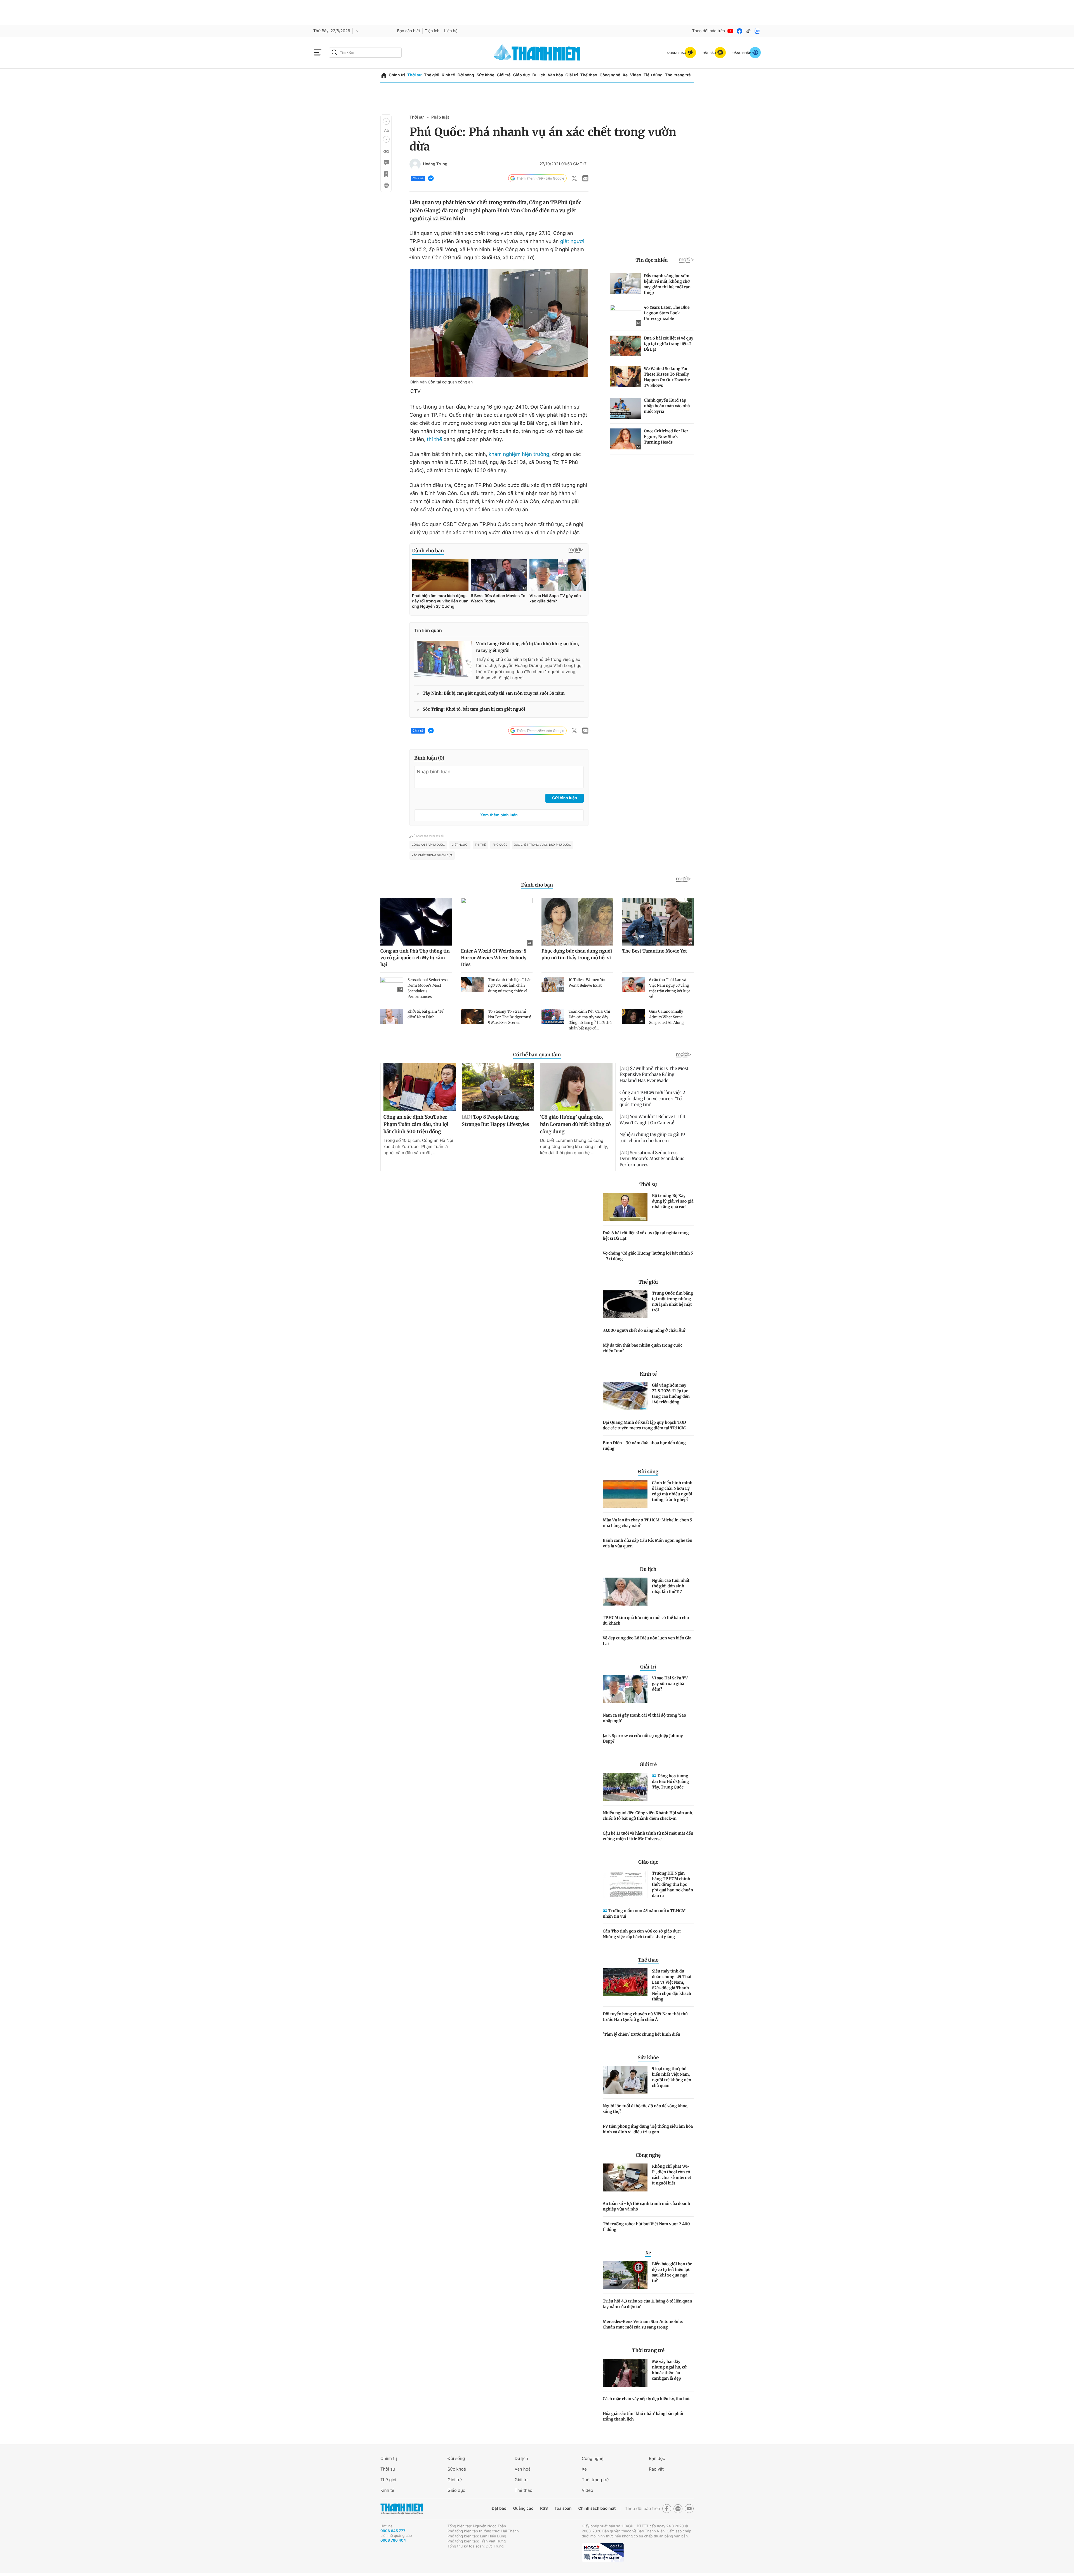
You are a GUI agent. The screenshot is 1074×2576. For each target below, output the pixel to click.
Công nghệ (610, 75)
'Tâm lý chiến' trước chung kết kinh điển (641, 2034)
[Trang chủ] (384, 75)
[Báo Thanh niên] (402, 2509)
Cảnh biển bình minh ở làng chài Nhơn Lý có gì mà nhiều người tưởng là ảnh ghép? (672, 1491)
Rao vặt (656, 2469)
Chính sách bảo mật (597, 2508)
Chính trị (397, 75)
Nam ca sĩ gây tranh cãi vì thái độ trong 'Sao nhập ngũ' (644, 1718)
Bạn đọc (657, 2458)
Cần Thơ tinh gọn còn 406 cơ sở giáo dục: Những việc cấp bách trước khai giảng (642, 1934)
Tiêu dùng (653, 75)
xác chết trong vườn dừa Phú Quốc (543, 845)
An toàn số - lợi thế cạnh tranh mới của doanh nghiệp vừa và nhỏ (646, 2206)
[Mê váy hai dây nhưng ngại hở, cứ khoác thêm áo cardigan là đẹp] (625, 2373)
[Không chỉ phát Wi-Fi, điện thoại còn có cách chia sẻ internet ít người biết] (625, 2177)
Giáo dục (521, 75)
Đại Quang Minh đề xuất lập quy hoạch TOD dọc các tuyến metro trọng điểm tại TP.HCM (644, 1425)
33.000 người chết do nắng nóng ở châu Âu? (644, 1330)
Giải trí (572, 75)
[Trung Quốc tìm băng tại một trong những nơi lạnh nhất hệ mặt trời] (625, 1304)
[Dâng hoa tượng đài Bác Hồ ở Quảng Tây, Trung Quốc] (625, 1787)
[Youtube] (731, 31)
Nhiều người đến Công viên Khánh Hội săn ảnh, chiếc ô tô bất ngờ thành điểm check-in (648, 1816)
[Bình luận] (386, 163)
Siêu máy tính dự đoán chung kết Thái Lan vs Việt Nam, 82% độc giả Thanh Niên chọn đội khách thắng (672, 1985)
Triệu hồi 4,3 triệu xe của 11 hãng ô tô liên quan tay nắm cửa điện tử (647, 2304)
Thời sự (414, 75)
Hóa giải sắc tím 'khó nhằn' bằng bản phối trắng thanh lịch (643, 2416)
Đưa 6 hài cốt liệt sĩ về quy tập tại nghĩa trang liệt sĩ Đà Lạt (646, 1236)
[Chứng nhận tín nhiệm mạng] (603, 2553)
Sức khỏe (486, 75)
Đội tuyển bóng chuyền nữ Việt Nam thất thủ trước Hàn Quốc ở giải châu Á (645, 2017)
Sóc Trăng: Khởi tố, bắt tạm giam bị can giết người (474, 709)
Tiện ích (432, 31)
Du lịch (539, 75)
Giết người (460, 845)
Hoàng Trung (435, 164)
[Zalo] (757, 31)
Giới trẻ (504, 75)
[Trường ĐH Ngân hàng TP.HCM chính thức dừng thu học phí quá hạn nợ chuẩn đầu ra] (625, 1884)
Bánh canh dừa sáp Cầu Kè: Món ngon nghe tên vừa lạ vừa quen (647, 1543)
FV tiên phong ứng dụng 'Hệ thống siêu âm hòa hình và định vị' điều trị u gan (648, 2129)
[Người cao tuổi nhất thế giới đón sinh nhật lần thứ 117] (625, 1592)
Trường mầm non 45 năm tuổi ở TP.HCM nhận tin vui (644, 1913)
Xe (625, 75)
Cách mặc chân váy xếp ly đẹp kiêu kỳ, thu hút (646, 2399)
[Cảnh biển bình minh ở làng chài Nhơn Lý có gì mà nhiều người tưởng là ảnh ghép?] (625, 1494)
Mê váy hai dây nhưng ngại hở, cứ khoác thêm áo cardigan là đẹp (669, 2370)
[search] (365, 53)
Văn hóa (555, 75)
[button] (386, 121)
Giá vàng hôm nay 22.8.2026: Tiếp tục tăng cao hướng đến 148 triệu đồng (671, 1394)
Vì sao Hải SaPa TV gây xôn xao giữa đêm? (670, 1684)
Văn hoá (523, 2469)
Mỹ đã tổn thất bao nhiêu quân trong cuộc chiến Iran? (643, 1348)
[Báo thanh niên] (537, 52)
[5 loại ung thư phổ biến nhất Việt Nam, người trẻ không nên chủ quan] (625, 2080)
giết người (572, 241)
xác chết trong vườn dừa (432, 855)
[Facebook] (739, 31)
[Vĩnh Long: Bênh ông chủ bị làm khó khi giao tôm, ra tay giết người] (443, 659)
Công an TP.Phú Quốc (428, 845)
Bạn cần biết (409, 31)
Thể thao (589, 75)
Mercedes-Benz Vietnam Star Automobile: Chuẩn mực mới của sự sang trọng (643, 2324)
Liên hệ (451, 31)
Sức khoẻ (457, 2469)
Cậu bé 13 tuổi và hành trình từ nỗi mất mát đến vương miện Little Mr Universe (648, 1836)
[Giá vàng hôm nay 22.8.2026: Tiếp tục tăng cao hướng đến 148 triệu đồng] (625, 1396)
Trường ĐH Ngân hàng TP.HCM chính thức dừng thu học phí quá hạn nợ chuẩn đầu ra (673, 1884)
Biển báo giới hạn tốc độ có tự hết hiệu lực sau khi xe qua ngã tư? (672, 2272)
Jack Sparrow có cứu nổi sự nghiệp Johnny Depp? (643, 1738)
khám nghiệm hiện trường (519, 454)
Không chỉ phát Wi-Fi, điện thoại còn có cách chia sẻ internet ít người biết (672, 2175)
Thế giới (432, 75)
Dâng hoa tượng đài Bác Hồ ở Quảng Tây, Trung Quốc (670, 1781)
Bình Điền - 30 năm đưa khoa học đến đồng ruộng (644, 1446)
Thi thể (480, 845)
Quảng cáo (523, 2508)
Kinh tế (448, 75)
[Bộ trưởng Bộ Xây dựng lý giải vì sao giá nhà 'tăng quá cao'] (625, 1207)
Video (636, 75)
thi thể (434, 439)
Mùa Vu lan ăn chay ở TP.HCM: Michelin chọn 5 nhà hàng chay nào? (647, 1523)
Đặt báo (499, 2508)
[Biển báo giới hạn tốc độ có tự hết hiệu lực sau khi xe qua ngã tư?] (625, 2275)
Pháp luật (440, 117)
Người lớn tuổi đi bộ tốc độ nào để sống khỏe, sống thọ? (646, 2109)
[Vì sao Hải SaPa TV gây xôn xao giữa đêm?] (625, 1689)
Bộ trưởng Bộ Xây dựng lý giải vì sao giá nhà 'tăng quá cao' (673, 1201)
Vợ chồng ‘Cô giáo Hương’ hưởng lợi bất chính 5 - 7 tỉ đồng (648, 1256)
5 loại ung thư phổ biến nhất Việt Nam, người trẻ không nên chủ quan (672, 2077)
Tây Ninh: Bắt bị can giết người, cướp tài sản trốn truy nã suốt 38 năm (494, 693)
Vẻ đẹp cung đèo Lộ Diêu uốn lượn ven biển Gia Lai (647, 1641)
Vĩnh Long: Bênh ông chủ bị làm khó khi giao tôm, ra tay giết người (527, 647)
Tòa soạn (563, 2508)
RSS (544, 2508)
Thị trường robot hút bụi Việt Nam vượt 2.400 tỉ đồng (646, 2227)
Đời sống (466, 75)
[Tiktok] (748, 31)
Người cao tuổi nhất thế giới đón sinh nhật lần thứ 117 (671, 1586)
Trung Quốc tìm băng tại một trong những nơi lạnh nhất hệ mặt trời (673, 1302)
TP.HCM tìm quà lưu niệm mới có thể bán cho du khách (646, 1620)
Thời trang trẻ (678, 75)
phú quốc (500, 845)
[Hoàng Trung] (415, 164)
